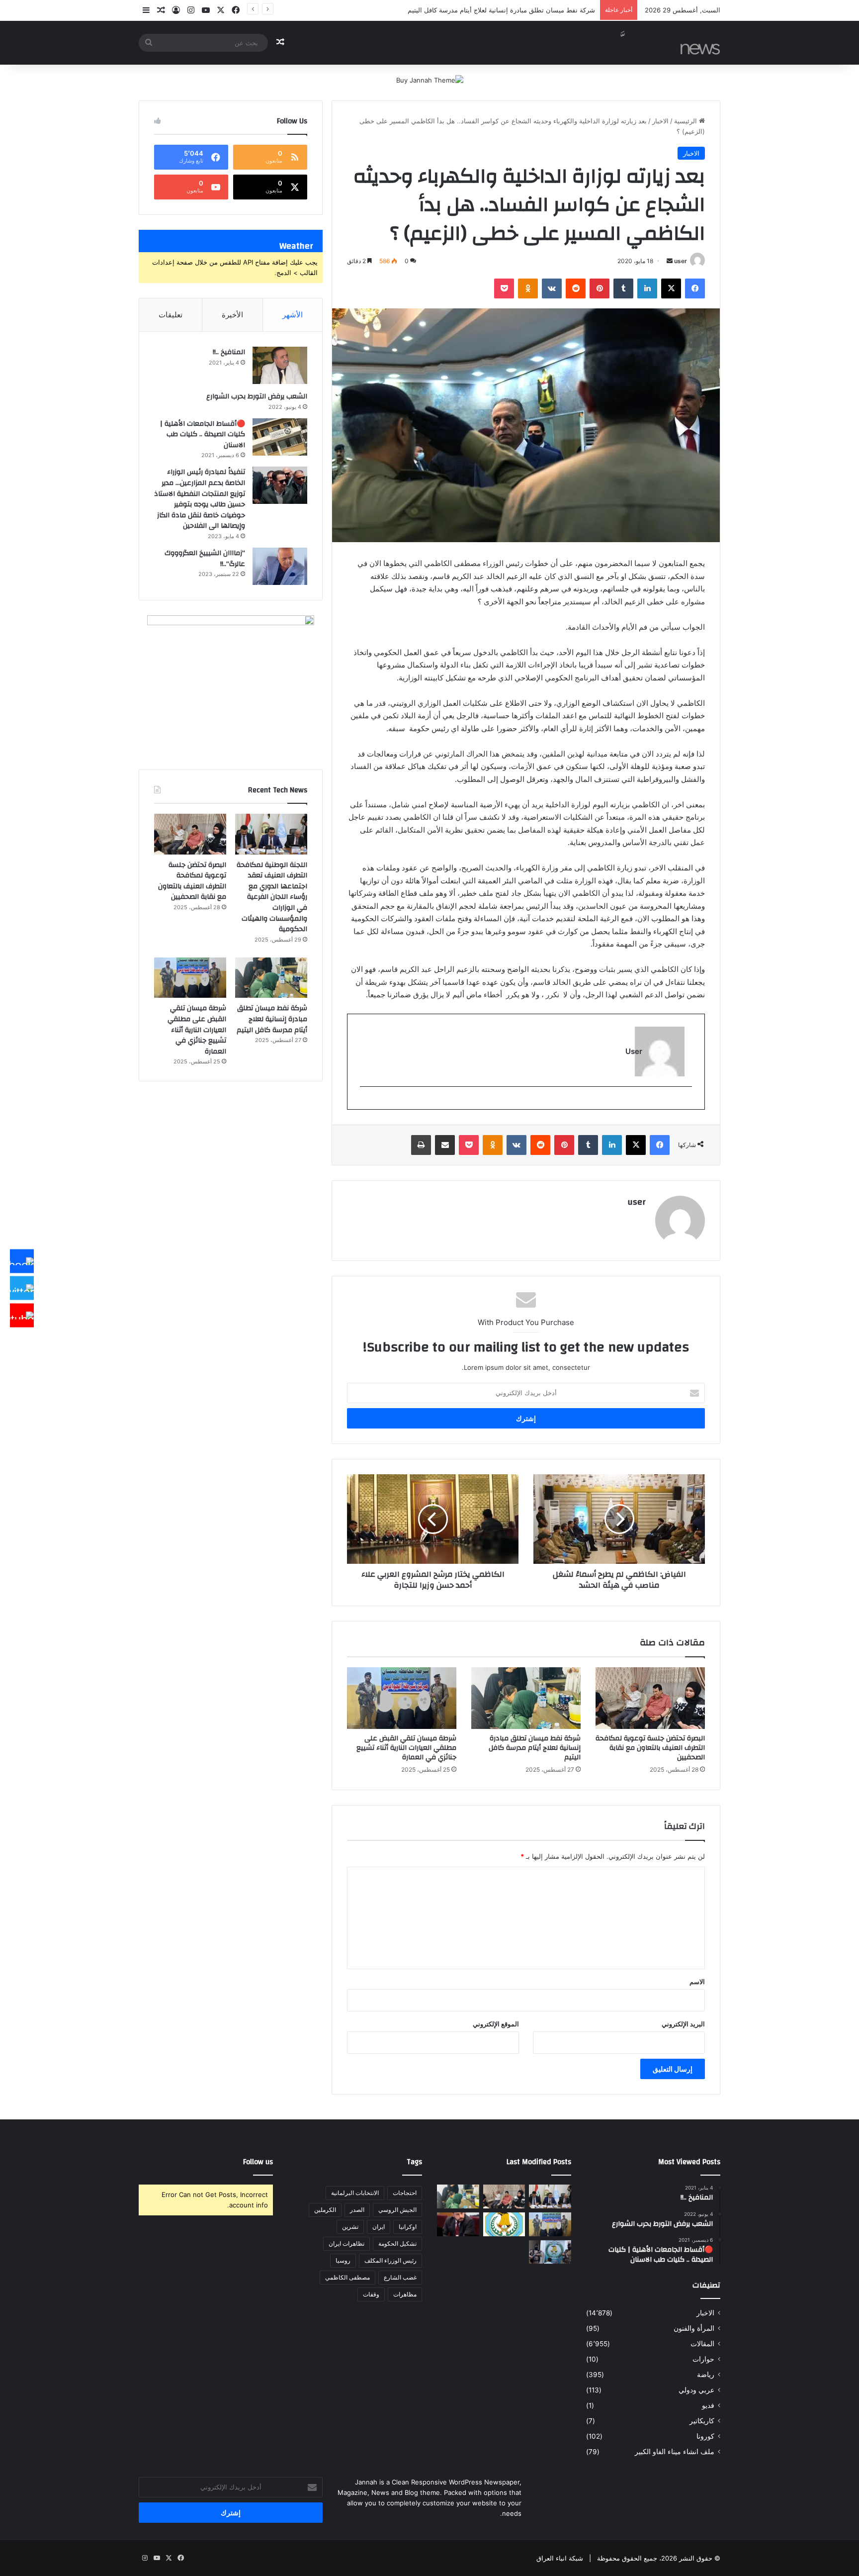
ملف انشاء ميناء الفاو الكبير (675, 2452)
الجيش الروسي (397, 2210)
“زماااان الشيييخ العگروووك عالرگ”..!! (205, 559)
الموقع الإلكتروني (496, 2024)
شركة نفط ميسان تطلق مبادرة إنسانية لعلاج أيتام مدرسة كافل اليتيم (535, 1748)
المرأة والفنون (694, 2328)
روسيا (343, 2260)
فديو (708, 2405)
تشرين (350, 2227)
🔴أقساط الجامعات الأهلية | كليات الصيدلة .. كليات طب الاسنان (203, 434)
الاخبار (660, 121)
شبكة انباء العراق (560, 2558)
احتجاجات (405, 2193)
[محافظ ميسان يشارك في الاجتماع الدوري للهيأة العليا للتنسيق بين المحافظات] (458, 2224)
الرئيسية (687, 121)
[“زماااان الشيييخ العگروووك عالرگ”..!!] (280, 566)
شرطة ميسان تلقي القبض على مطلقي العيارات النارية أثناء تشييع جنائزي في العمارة (479, 10)
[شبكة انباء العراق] (646, 43)
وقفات (371, 2294)
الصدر (357, 2210)
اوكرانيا (408, 2227)
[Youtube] (22, 1315)
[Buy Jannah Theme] (430, 80)
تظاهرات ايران (346, 2243)
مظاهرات (405, 2294)
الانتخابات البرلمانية (355, 2193)
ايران (379, 2227)
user (681, 261)
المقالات (702, 2344)
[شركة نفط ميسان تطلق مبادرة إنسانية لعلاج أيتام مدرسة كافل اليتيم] (526, 1698)
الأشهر (293, 315)
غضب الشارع (400, 2277)
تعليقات (171, 315)
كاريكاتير (702, 2421)
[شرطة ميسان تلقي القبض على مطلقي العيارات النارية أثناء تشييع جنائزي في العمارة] (402, 1698)
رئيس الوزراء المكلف (390, 2260)
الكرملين (325, 2210)
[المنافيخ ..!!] (280, 365)
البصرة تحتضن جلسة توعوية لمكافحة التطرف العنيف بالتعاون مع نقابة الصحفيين (650, 1748)
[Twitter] (22, 1288)
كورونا (705, 2436)
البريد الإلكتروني (683, 2024)
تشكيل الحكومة (397, 2243)
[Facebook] (22, 1261)
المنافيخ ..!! (229, 352)
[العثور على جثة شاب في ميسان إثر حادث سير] (504, 2224)
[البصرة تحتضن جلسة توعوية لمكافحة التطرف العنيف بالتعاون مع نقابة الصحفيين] (650, 1698)
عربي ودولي (696, 2390)
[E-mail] (687, 1103)
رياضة (706, 2375)
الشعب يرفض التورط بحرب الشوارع (257, 396)
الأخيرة (232, 315)
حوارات (703, 2359)
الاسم (697, 1982)
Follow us (258, 2162)
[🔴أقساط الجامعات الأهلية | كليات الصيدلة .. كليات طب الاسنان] (280, 437)
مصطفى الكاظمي (347, 2277)
